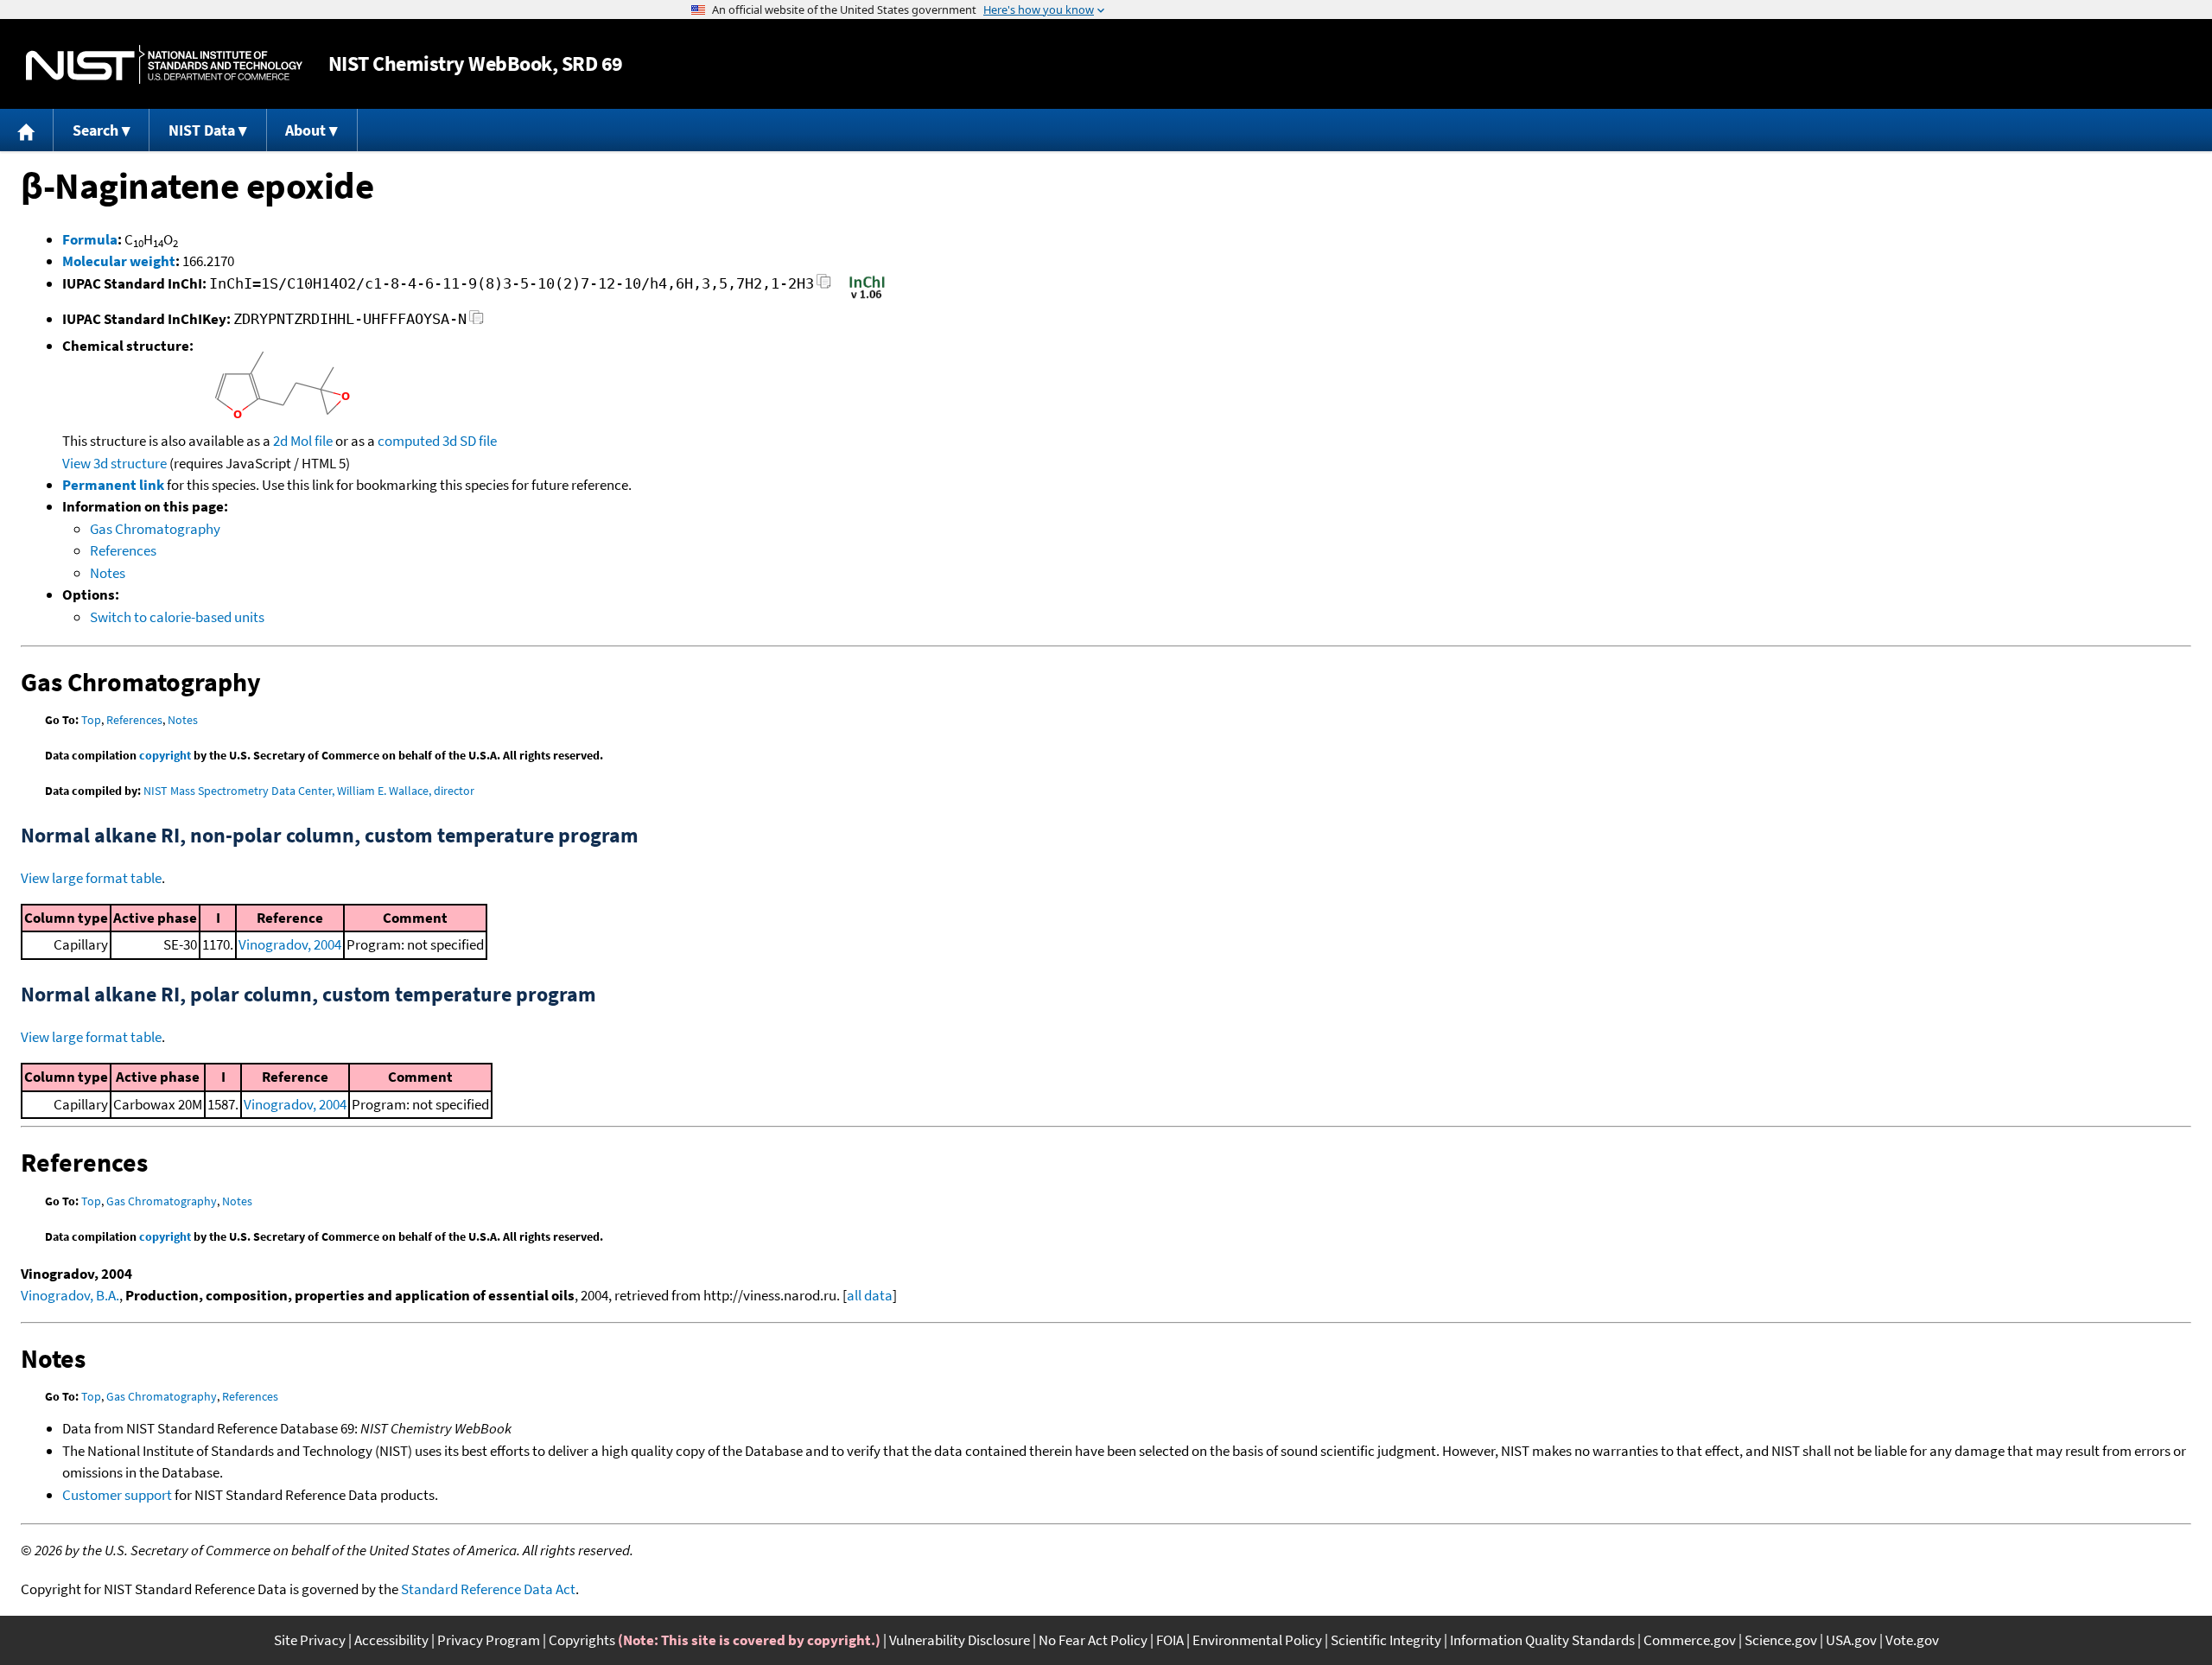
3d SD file (470, 441)
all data (870, 1295)
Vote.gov (1912, 1640)
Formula (90, 239)
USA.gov (1851, 1640)
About (305, 130)
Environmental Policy (1257, 1640)
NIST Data (202, 130)
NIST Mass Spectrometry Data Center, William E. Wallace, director (309, 791)
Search (95, 130)
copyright (165, 755)
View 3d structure (114, 463)
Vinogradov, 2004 (290, 944)
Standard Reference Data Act (488, 1589)
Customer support (117, 1495)
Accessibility (391, 1640)
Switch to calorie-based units (177, 617)
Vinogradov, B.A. (70, 1295)
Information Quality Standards (1542, 1640)
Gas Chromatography (155, 529)
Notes (108, 573)
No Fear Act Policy (1093, 1640)
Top (91, 720)
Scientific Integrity (1386, 1640)
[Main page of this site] (27, 130)
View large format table (91, 878)
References (123, 550)
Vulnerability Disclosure (960, 1640)
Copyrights (582, 1640)
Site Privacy (310, 1640)
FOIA (1170, 1640)
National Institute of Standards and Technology (164, 64)
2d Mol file (303, 441)
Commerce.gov (1690, 1640)
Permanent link (113, 485)
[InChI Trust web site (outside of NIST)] (867, 297)
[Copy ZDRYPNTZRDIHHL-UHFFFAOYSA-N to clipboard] (477, 322)
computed (409, 441)
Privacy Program (489, 1640)
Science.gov (1781, 1640)
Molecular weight (119, 261)
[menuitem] (27, 130)
